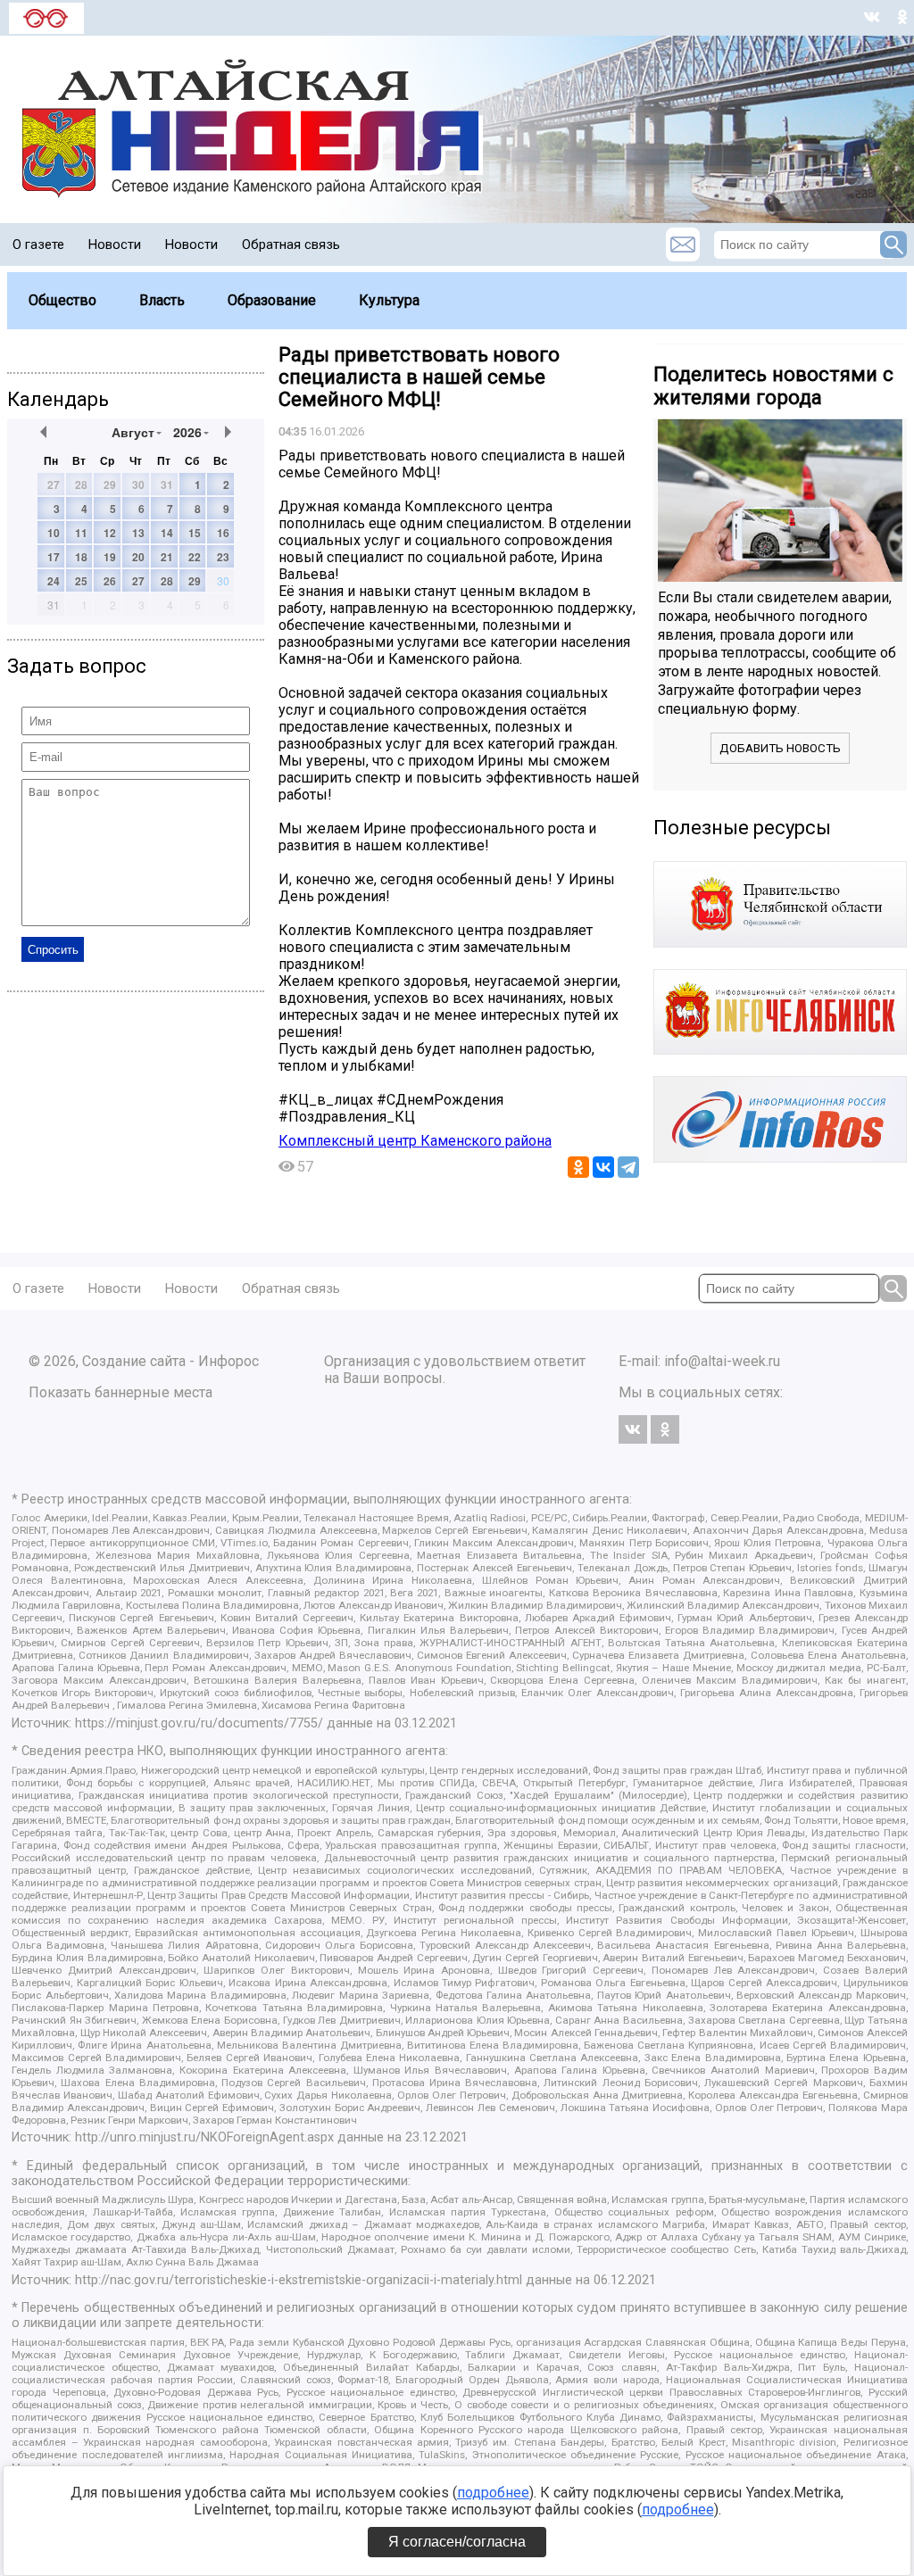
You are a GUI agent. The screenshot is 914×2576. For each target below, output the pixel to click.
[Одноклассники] (578, 1167)
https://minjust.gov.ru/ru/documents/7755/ (199, 1723)
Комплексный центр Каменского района (415, 1141)
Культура (389, 300)
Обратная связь (291, 244)
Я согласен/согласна (457, 2542)
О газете (38, 244)
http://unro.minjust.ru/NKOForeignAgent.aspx (204, 2137)
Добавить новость (780, 748)
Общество (62, 300)
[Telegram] (628, 1167)
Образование (272, 300)
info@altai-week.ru (722, 1361)
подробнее (493, 2493)
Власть (162, 300)
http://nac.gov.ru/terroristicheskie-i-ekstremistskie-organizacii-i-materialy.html (299, 2280)
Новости (115, 244)
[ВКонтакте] (603, 1167)
